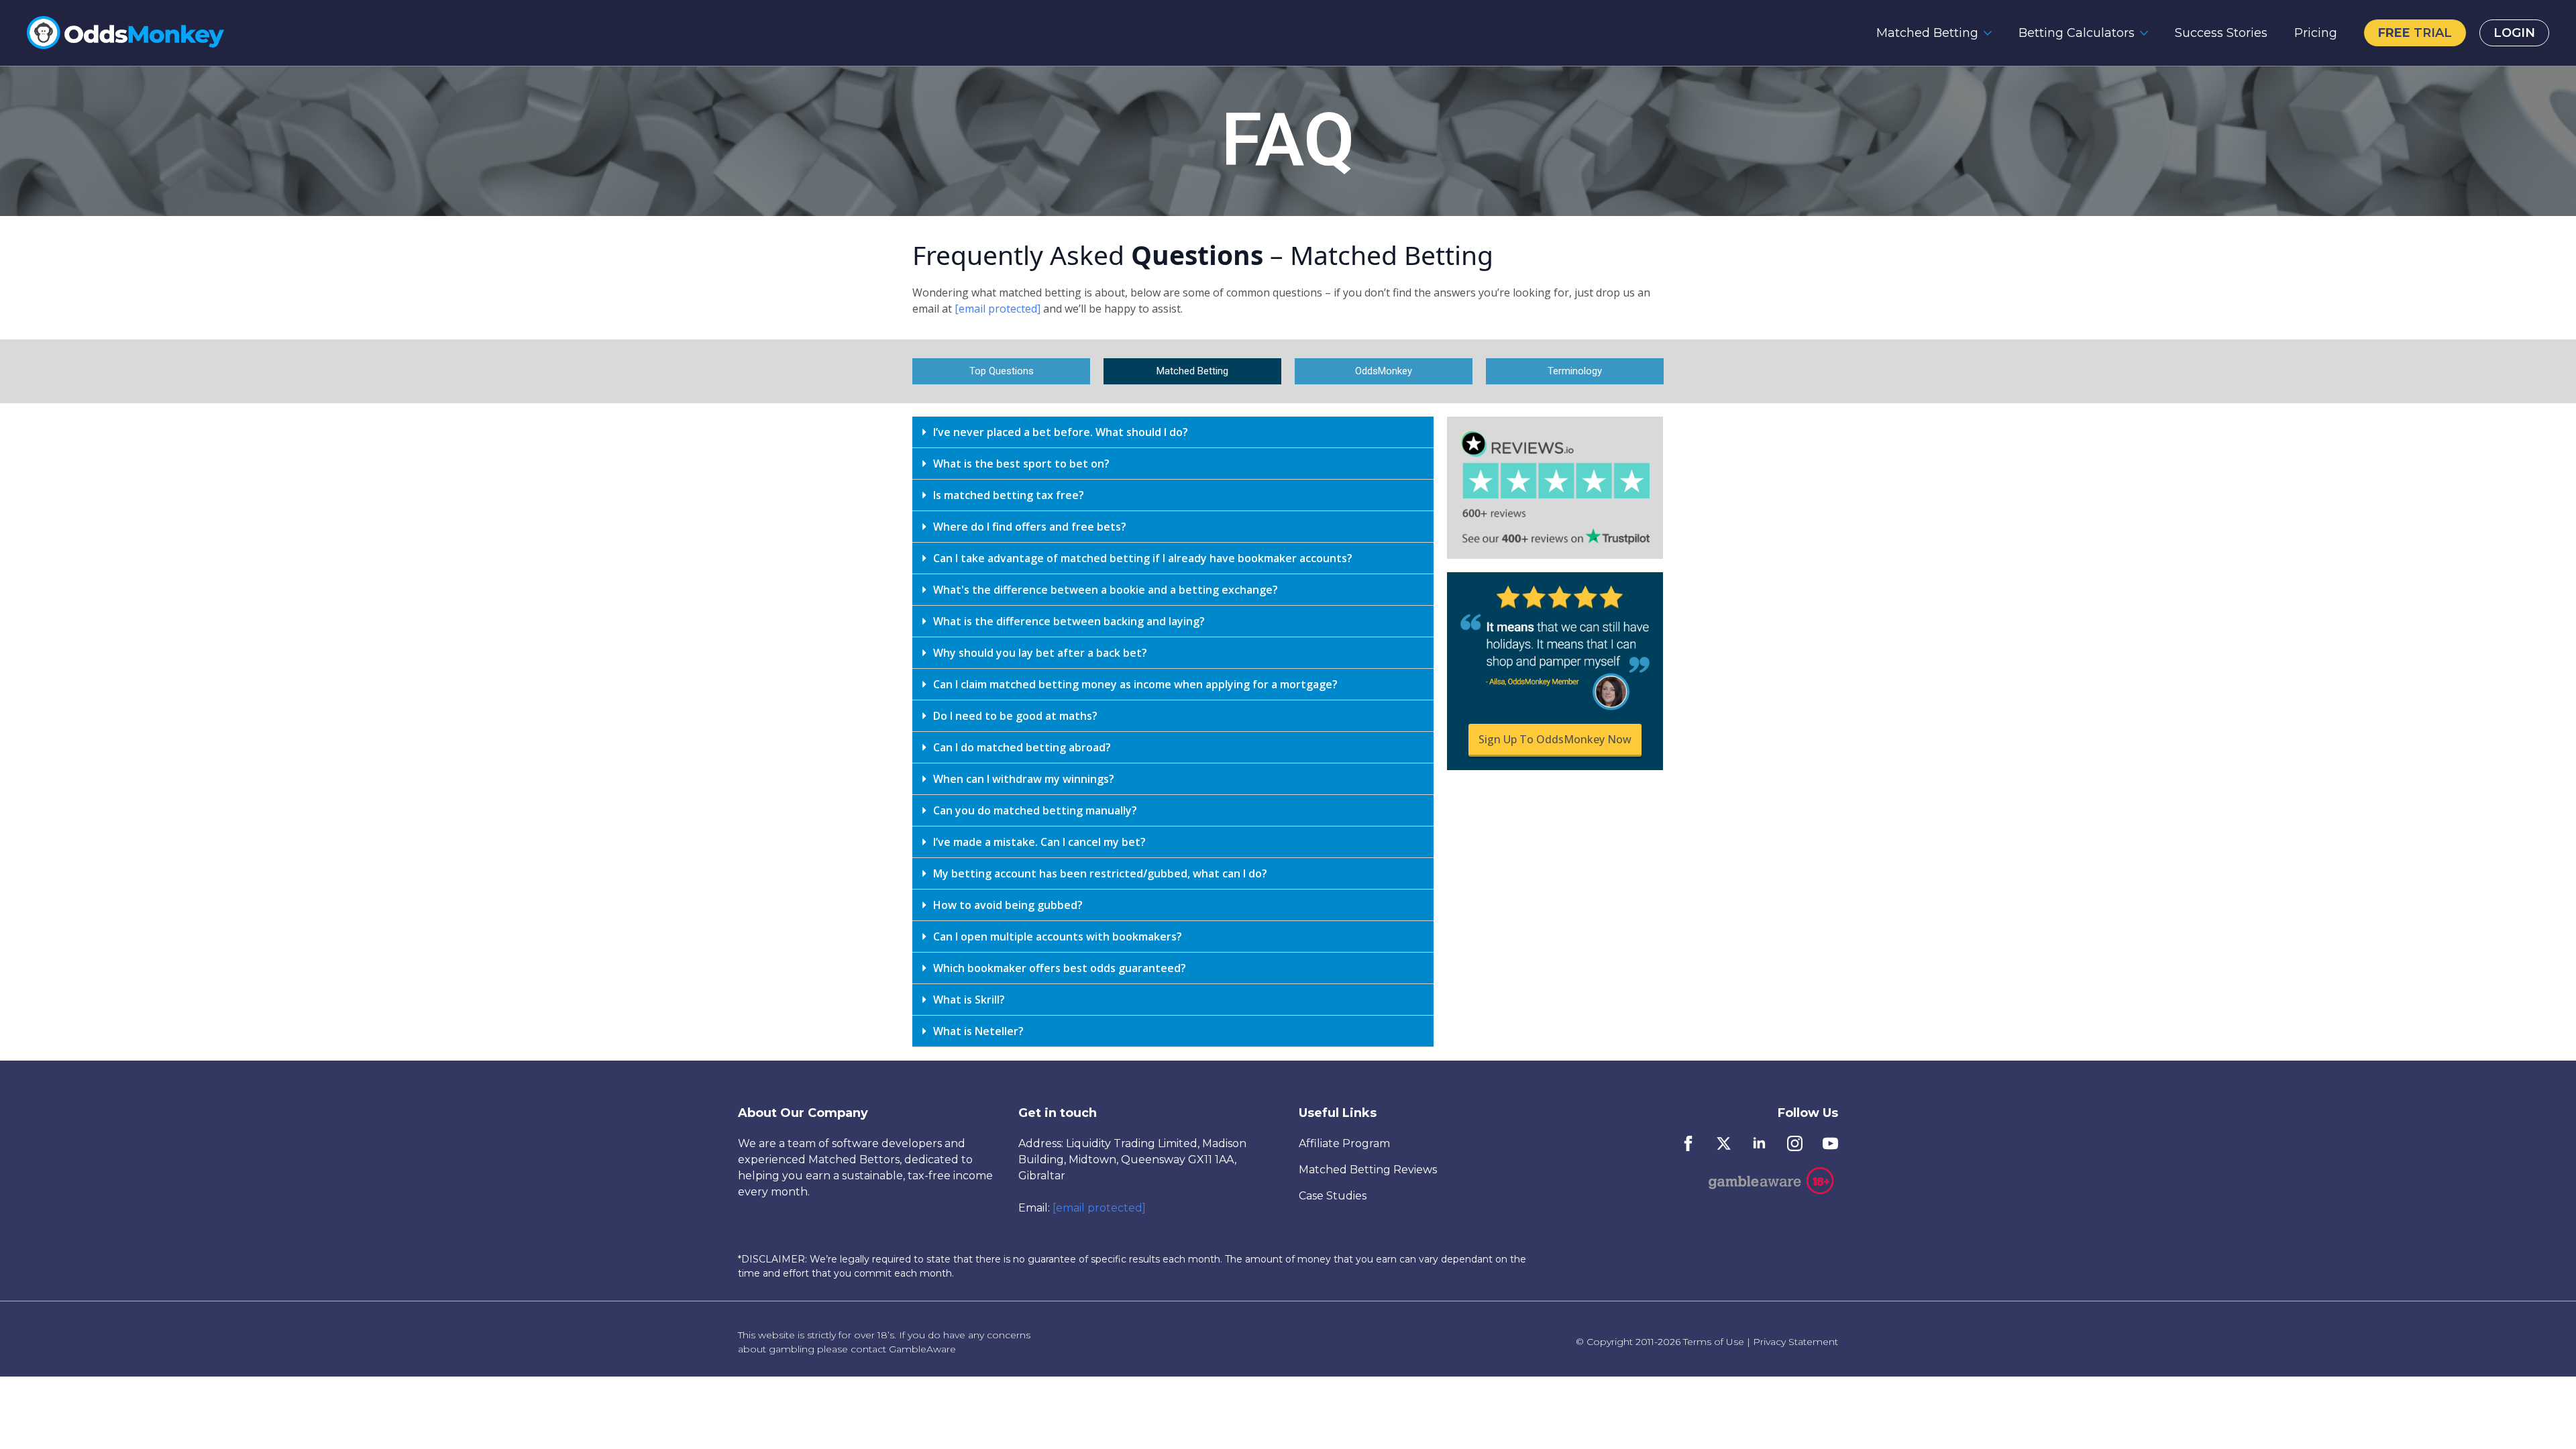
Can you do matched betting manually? (1035, 810)
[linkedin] (1759, 1143)
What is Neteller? (978, 1031)
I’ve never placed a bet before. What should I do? (1061, 432)
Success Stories (2221, 33)
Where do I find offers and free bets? (1030, 527)
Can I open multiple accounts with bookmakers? (1058, 936)
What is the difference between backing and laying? (1069, 621)
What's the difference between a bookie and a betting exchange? (1106, 590)
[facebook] (1688, 1143)
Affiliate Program (1344, 1143)
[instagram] (1795, 1143)
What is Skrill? (969, 1000)
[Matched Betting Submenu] (1992, 33)
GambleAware (922, 1349)
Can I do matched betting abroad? (1022, 747)
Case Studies (1333, 1196)
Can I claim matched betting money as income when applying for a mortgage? (1135, 684)
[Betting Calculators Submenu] (2148, 33)
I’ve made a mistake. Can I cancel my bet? (1039, 842)
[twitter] (1724, 1143)
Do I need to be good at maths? (1015, 716)
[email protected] (1099, 1208)
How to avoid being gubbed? (1008, 905)
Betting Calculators (2077, 33)
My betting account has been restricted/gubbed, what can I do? (1100, 873)
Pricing (2316, 33)
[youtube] (1830, 1143)
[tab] (1173, 432)
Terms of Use (1714, 1342)
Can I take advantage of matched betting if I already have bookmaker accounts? (1143, 558)
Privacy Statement (1795, 1342)
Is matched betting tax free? (1009, 495)
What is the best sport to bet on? (1021, 464)
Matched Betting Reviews (1368, 1170)
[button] (1001, 371)
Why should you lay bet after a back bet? (1040, 653)
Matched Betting (1927, 33)
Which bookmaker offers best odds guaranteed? (1060, 968)
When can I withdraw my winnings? (1024, 779)
